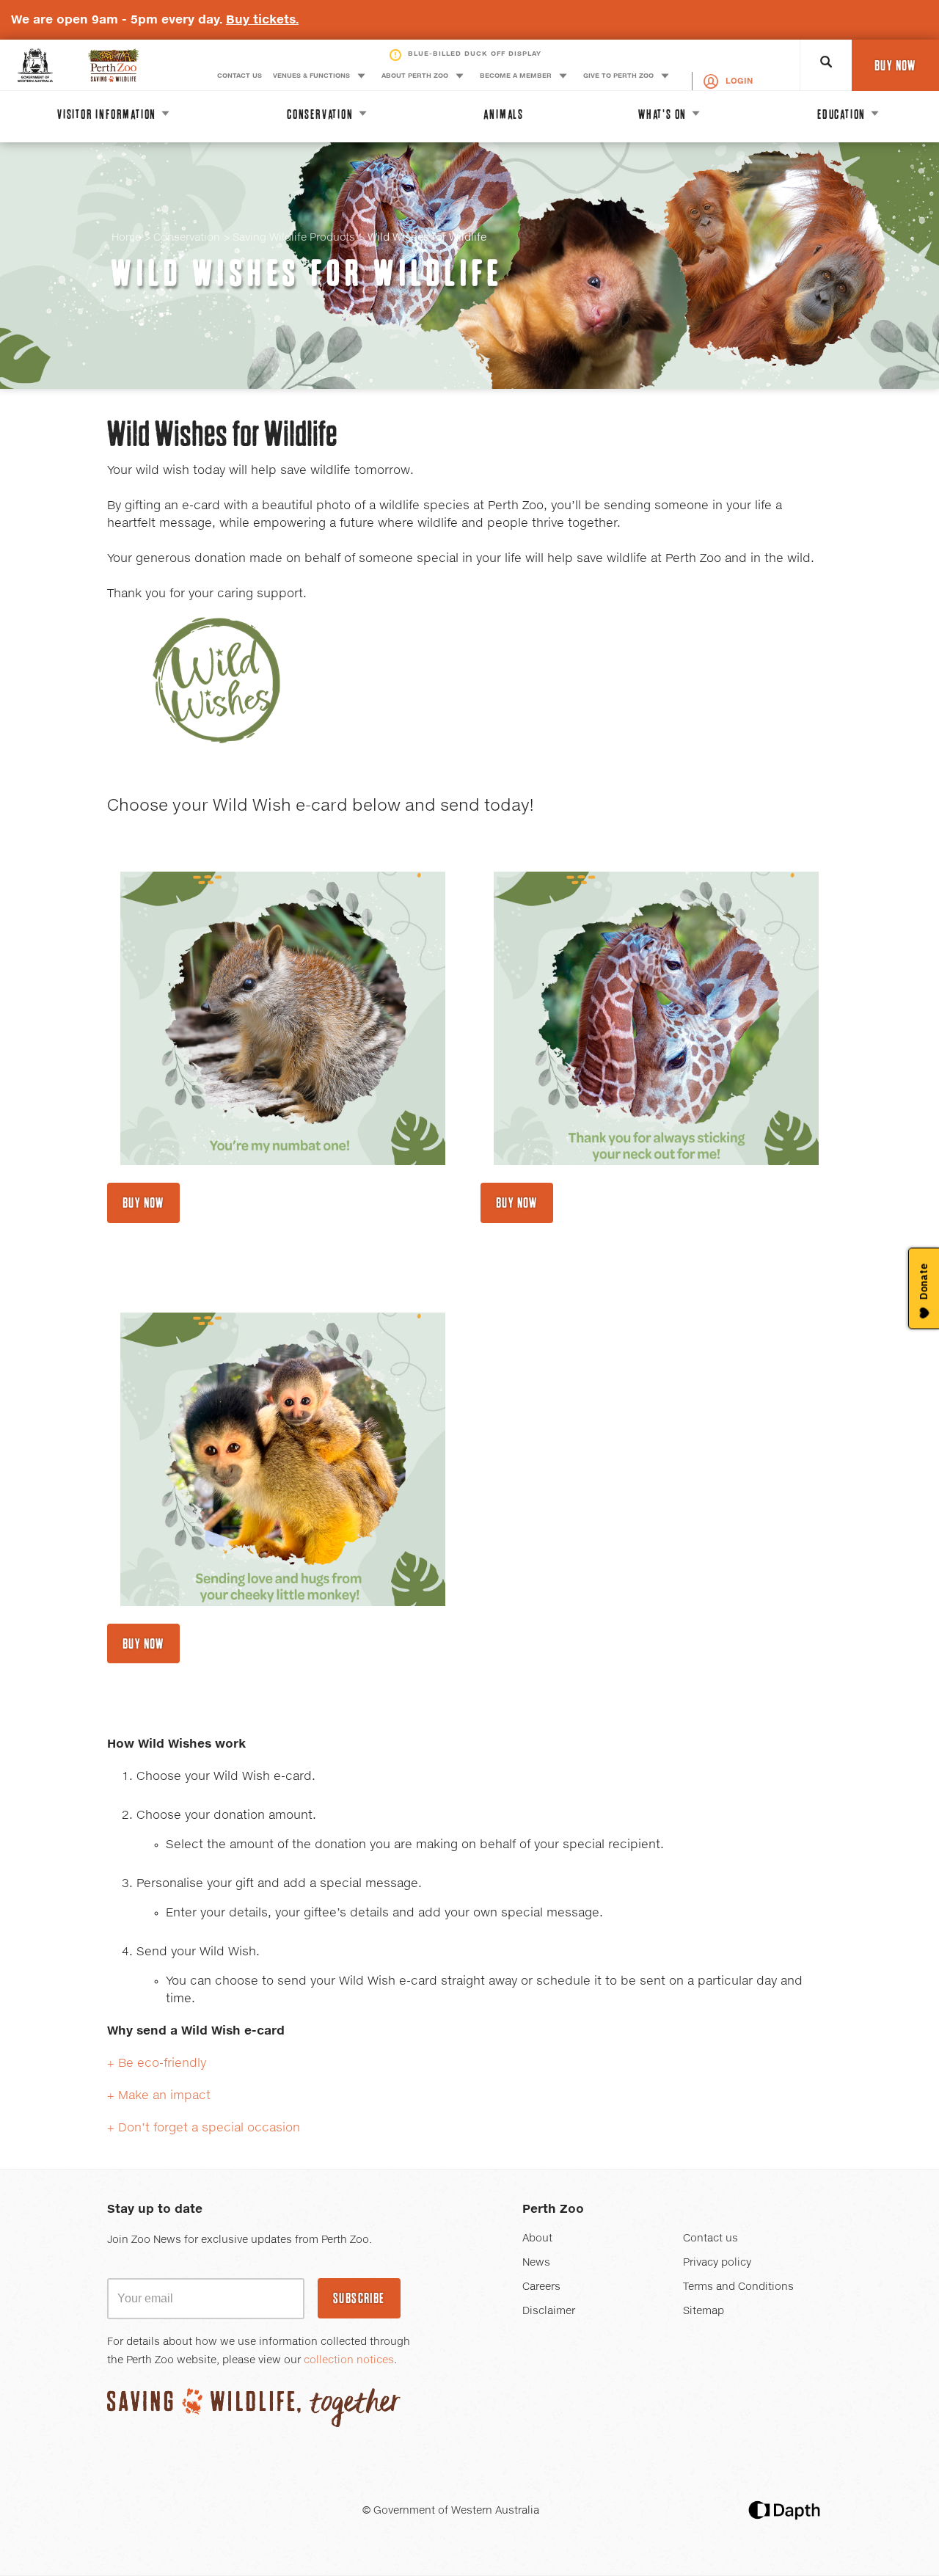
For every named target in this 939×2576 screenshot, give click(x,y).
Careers (541, 2287)
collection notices (349, 2360)
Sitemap (704, 2311)
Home (126, 238)
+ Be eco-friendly (157, 2063)
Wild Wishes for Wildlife (307, 273)
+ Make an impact (159, 2095)
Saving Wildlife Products (294, 238)
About (537, 2239)
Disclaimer (549, 2311)
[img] (283, 1018)
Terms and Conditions (738, 2287)
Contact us (710, 2239)
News (536, 2263)
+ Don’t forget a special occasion (204, 2128)
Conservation (187, 238)
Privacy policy (717, 2263)
